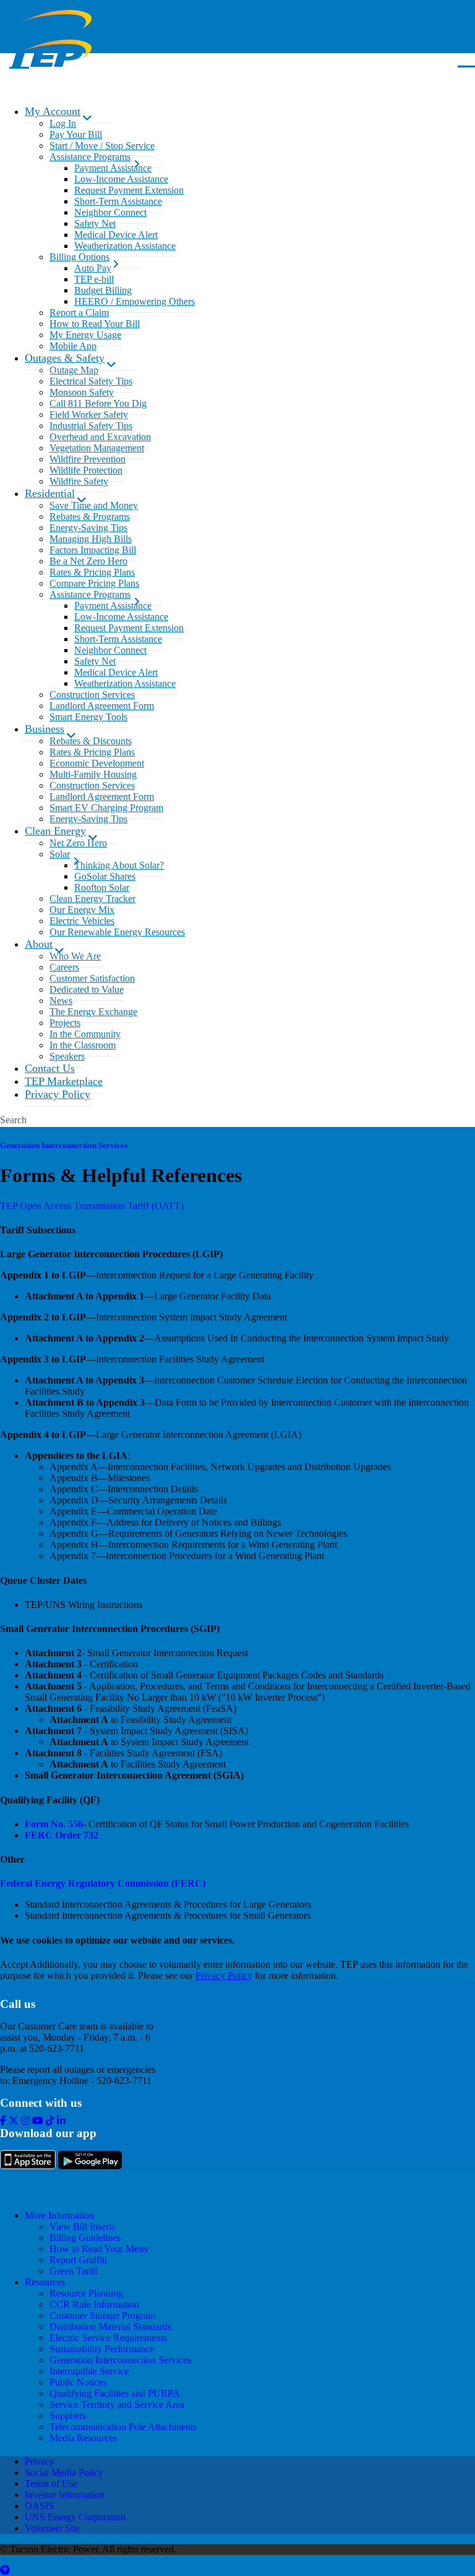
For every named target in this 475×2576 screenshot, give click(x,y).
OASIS (39, 2506)
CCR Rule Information (94, 2304)
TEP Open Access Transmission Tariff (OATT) (92, 1206)
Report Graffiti (78, 2260)
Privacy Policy (224, 1975)
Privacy (40, 2461)
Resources (45, 2282)
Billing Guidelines (85, 2238)
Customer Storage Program (102, 2315)
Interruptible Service (89, 2371)
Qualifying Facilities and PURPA (115, 2393)
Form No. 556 (54, 1824)
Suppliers (68, 2416)
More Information (59, 2215)
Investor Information (65, 2495)
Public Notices (78, 2382)
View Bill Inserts (82, 2226)
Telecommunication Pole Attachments (123, 2427)
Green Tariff (74, 2271)
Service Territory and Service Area (117, 2404)
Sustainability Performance (102, 2349)
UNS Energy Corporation (75, 2517)
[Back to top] (5, 2570)
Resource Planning (86, 2293)
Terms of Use (51, 2484)
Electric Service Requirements (108, 2338)
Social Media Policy (64, 2472)
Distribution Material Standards (110, 2327)
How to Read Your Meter (99, 2249)
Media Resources (83, 2438)
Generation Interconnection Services (64, 1145)
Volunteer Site (52, 2528)
